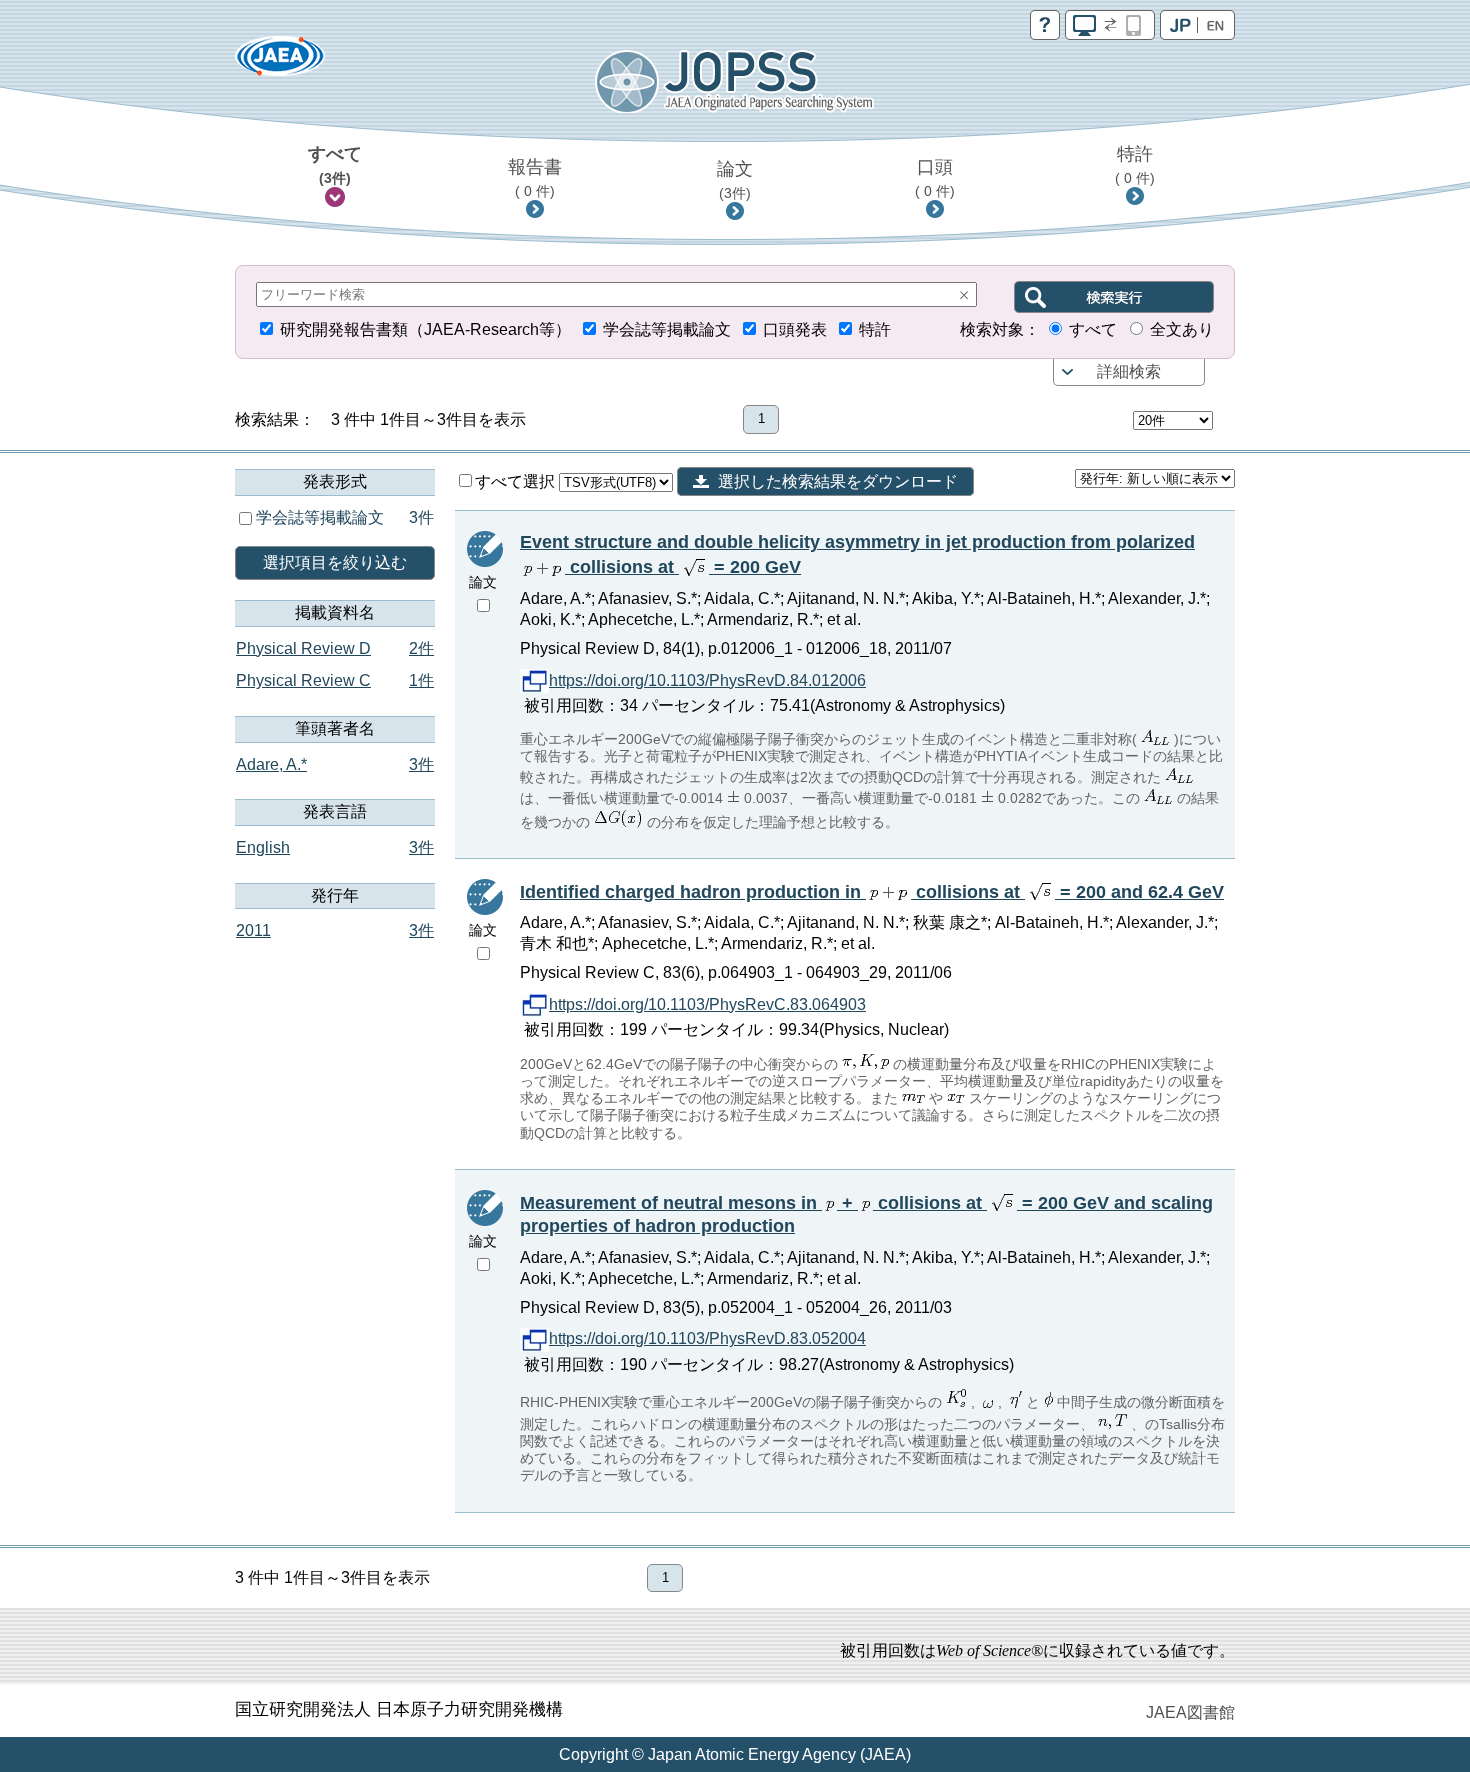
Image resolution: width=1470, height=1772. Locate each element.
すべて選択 (517, 481)
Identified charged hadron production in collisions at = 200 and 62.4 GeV (872, 892)
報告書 (535, 178)
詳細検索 (1129, 371)
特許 (1135, 165)
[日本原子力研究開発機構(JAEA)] (280, 62)
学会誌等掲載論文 (667, 329)
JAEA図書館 (1190, 1712)
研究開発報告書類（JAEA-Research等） (425, 329)
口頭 (935, 178)
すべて (335, 165)
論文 (735, 180)
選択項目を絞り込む (335, 562)
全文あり (1182, 329)
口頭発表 (795, 329)
